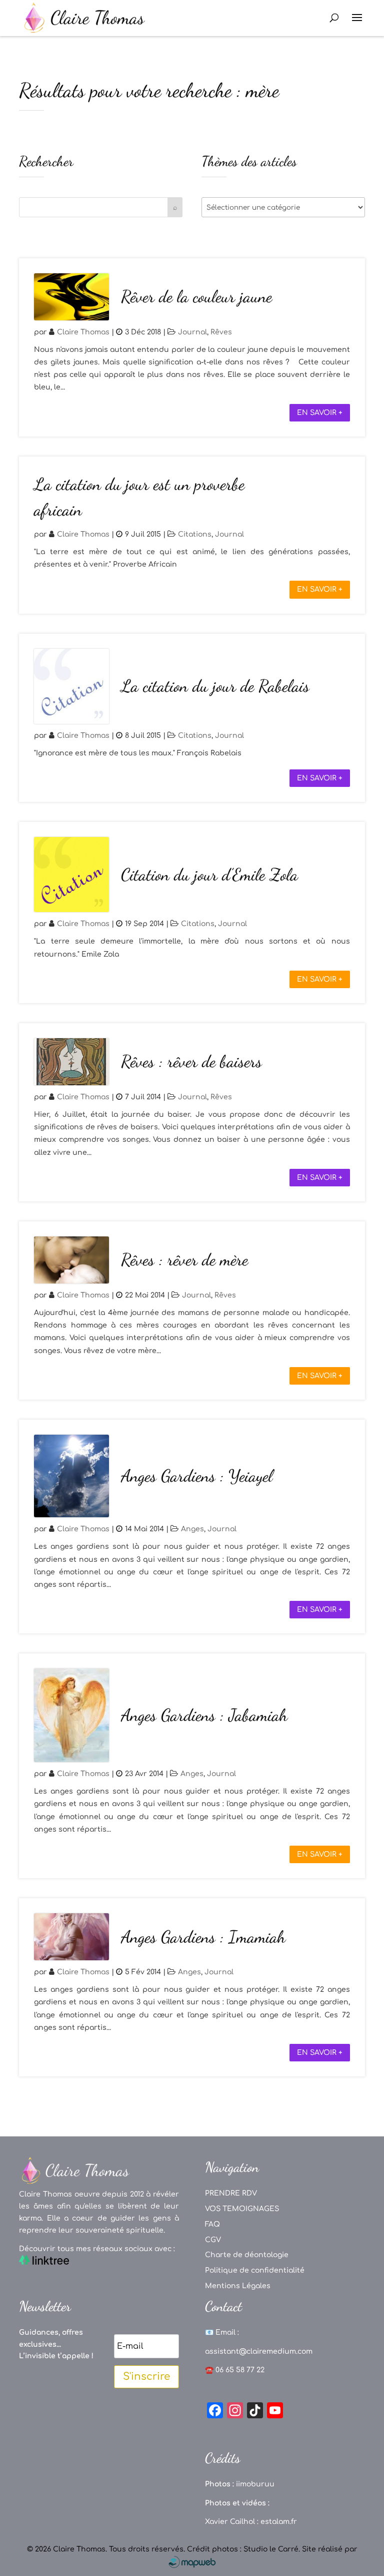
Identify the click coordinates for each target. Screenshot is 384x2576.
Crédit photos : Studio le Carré (243, 2549)
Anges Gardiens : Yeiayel (197, 1476)
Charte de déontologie (247, 2255)
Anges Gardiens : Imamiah (203, 1937)
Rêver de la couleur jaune (196, 297)
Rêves (221, 332)
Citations (195, 534)
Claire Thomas (83, 332)
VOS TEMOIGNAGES (242, 2209)
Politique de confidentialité (255, 2270)
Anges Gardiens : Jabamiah (204, 1715)
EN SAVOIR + (320, 413)
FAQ (212, 2224)
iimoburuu (255, 2484)
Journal (192, 332)
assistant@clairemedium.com (259, 2351)
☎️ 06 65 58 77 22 (235, 2370)
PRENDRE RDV (231, 2193)
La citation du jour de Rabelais (215, 686)
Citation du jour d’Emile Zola (209, 875)
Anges (192, 1529)
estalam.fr (279, 2522)
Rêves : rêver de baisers (191, 1061)
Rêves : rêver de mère (184, 1260)
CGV (213, 2240)
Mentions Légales (238, 2286)
